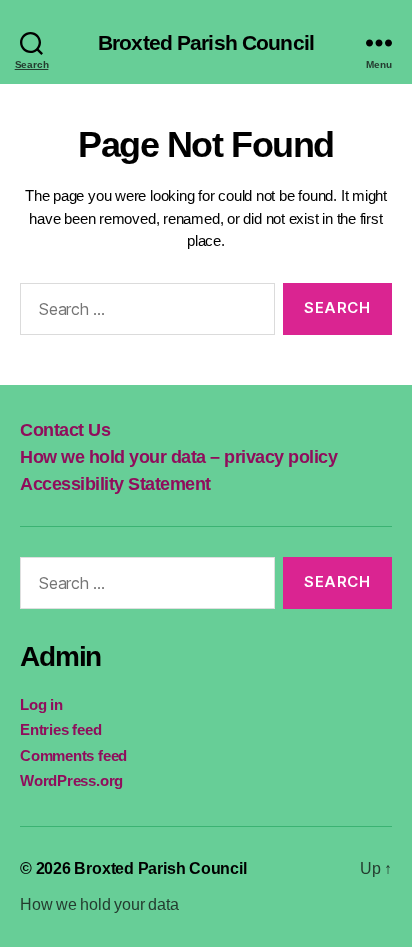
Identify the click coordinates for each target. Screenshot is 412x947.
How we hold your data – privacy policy (178, 457)
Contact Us (65, 430)
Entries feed (60, 729)
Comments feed (73, 755)
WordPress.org (71, 780)
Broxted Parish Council (206, 42)
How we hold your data (99, 904)
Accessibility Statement (115, 484)
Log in (41, 704)
